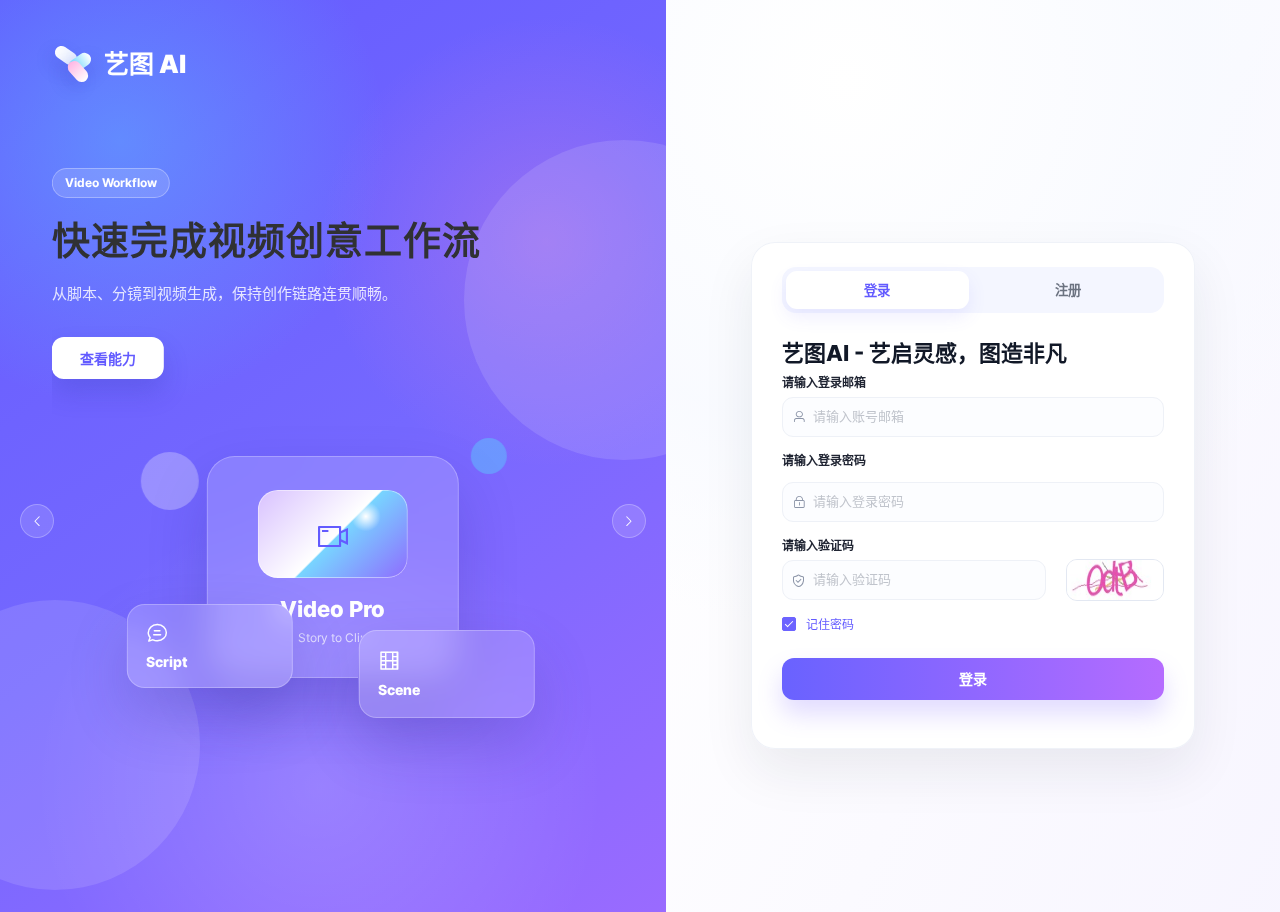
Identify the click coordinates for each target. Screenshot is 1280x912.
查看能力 (108, 359)
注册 (1068, 290)
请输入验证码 (818, 546)
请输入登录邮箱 (824, 383)
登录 (877, 290)
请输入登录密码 (824, 461)
